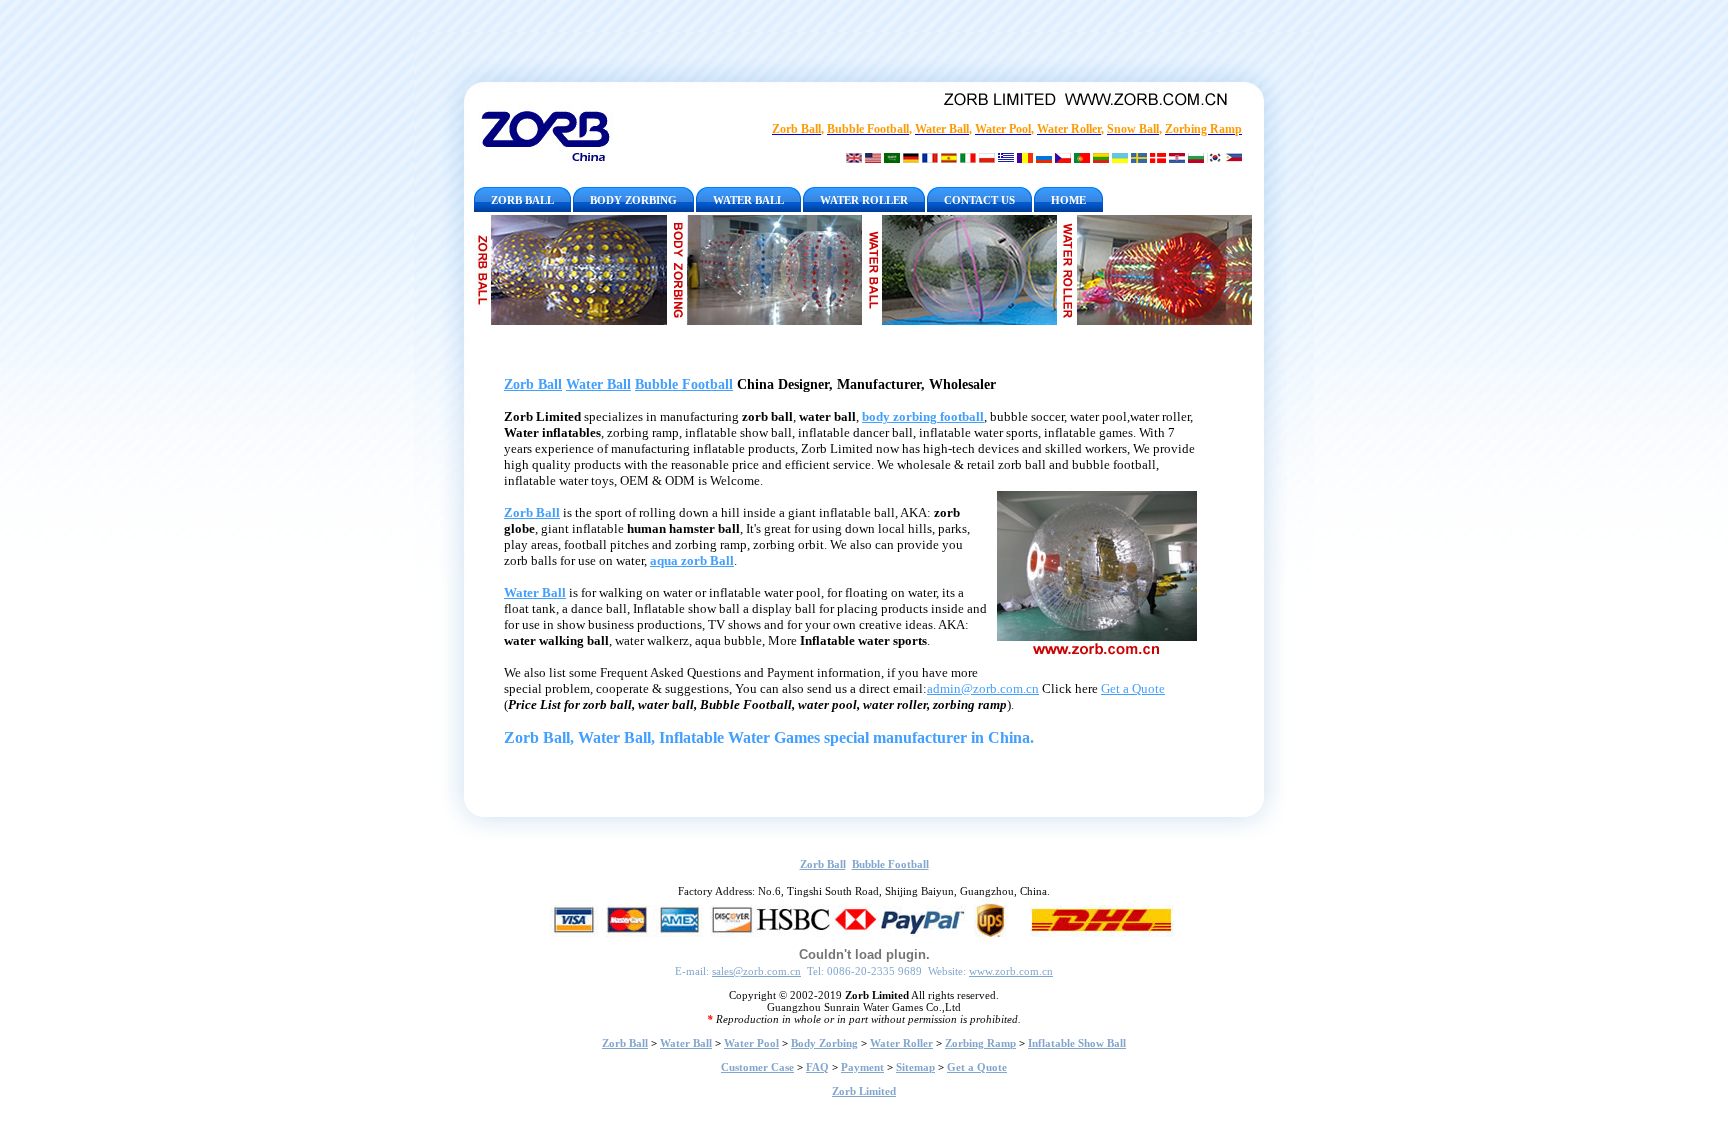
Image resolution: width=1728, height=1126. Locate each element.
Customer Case (757, 1067)
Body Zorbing (824, 1043)
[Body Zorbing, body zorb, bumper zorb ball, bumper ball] (766, 270)
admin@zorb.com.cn (983, 688)
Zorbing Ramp (980, 1043)
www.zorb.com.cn (1011, 971)
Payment (862, 1067)
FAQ (817, 1067)
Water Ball (598, 384)
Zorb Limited (864, 1091)
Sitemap (915, 1067)
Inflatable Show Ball (1077, 1043)
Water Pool (751, 1043)
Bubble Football (684, 384)
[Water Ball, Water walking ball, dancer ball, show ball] (961, 270)
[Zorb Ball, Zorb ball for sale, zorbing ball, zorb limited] (571, 270)
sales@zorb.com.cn (756, 971)
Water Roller (901, 1043)
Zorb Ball (533, 384)
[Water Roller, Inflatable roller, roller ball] (1155, 270)
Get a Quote (1133, 688)
